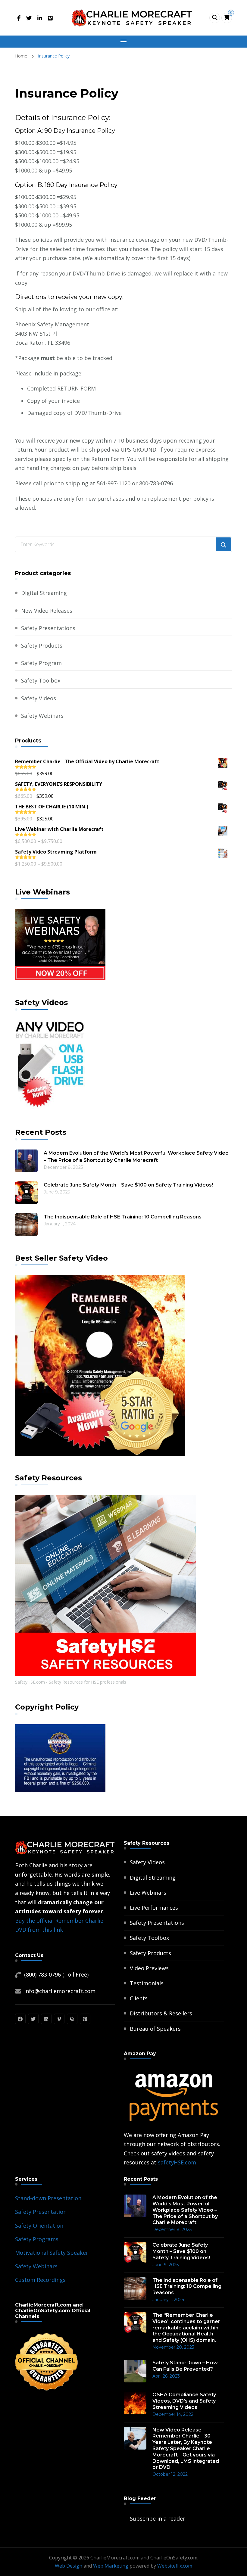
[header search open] (215, 18)
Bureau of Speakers (155, 2029)
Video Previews (149, 1968)
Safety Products (42, 646)
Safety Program (41, 663)
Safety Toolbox (41, 680)
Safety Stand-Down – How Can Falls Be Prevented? (185, 2366)
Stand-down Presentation (48, 2198)
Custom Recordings (40, 2280)
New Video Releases (47, 611)
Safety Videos (39, 698)
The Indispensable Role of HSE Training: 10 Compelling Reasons (123, 1217)
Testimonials (147, 1983)
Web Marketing (111, 2566)
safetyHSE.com (177, 2162)
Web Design (69, 2566)
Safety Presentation (41, 2212)
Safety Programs (37, 2239)
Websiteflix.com (175, 2566)
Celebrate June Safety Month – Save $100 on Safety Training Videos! (128, 1185)
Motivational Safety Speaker (52, 2253)
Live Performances (154, 1908)
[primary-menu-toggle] (123, 42)
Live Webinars (148, 1893)
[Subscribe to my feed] (125, 2518)
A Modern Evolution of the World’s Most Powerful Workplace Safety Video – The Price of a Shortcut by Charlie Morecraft (136, 1157)
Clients (139, 1998)
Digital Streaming (44, 593)
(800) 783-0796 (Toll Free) (56, 1974)
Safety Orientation (39, 2226)
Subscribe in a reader (158, 2518)
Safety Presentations (48, 628)
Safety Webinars (42, 716)
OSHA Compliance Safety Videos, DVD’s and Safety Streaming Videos (184, 2401)
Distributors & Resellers (161, 2013)
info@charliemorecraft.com (60, 1991)
